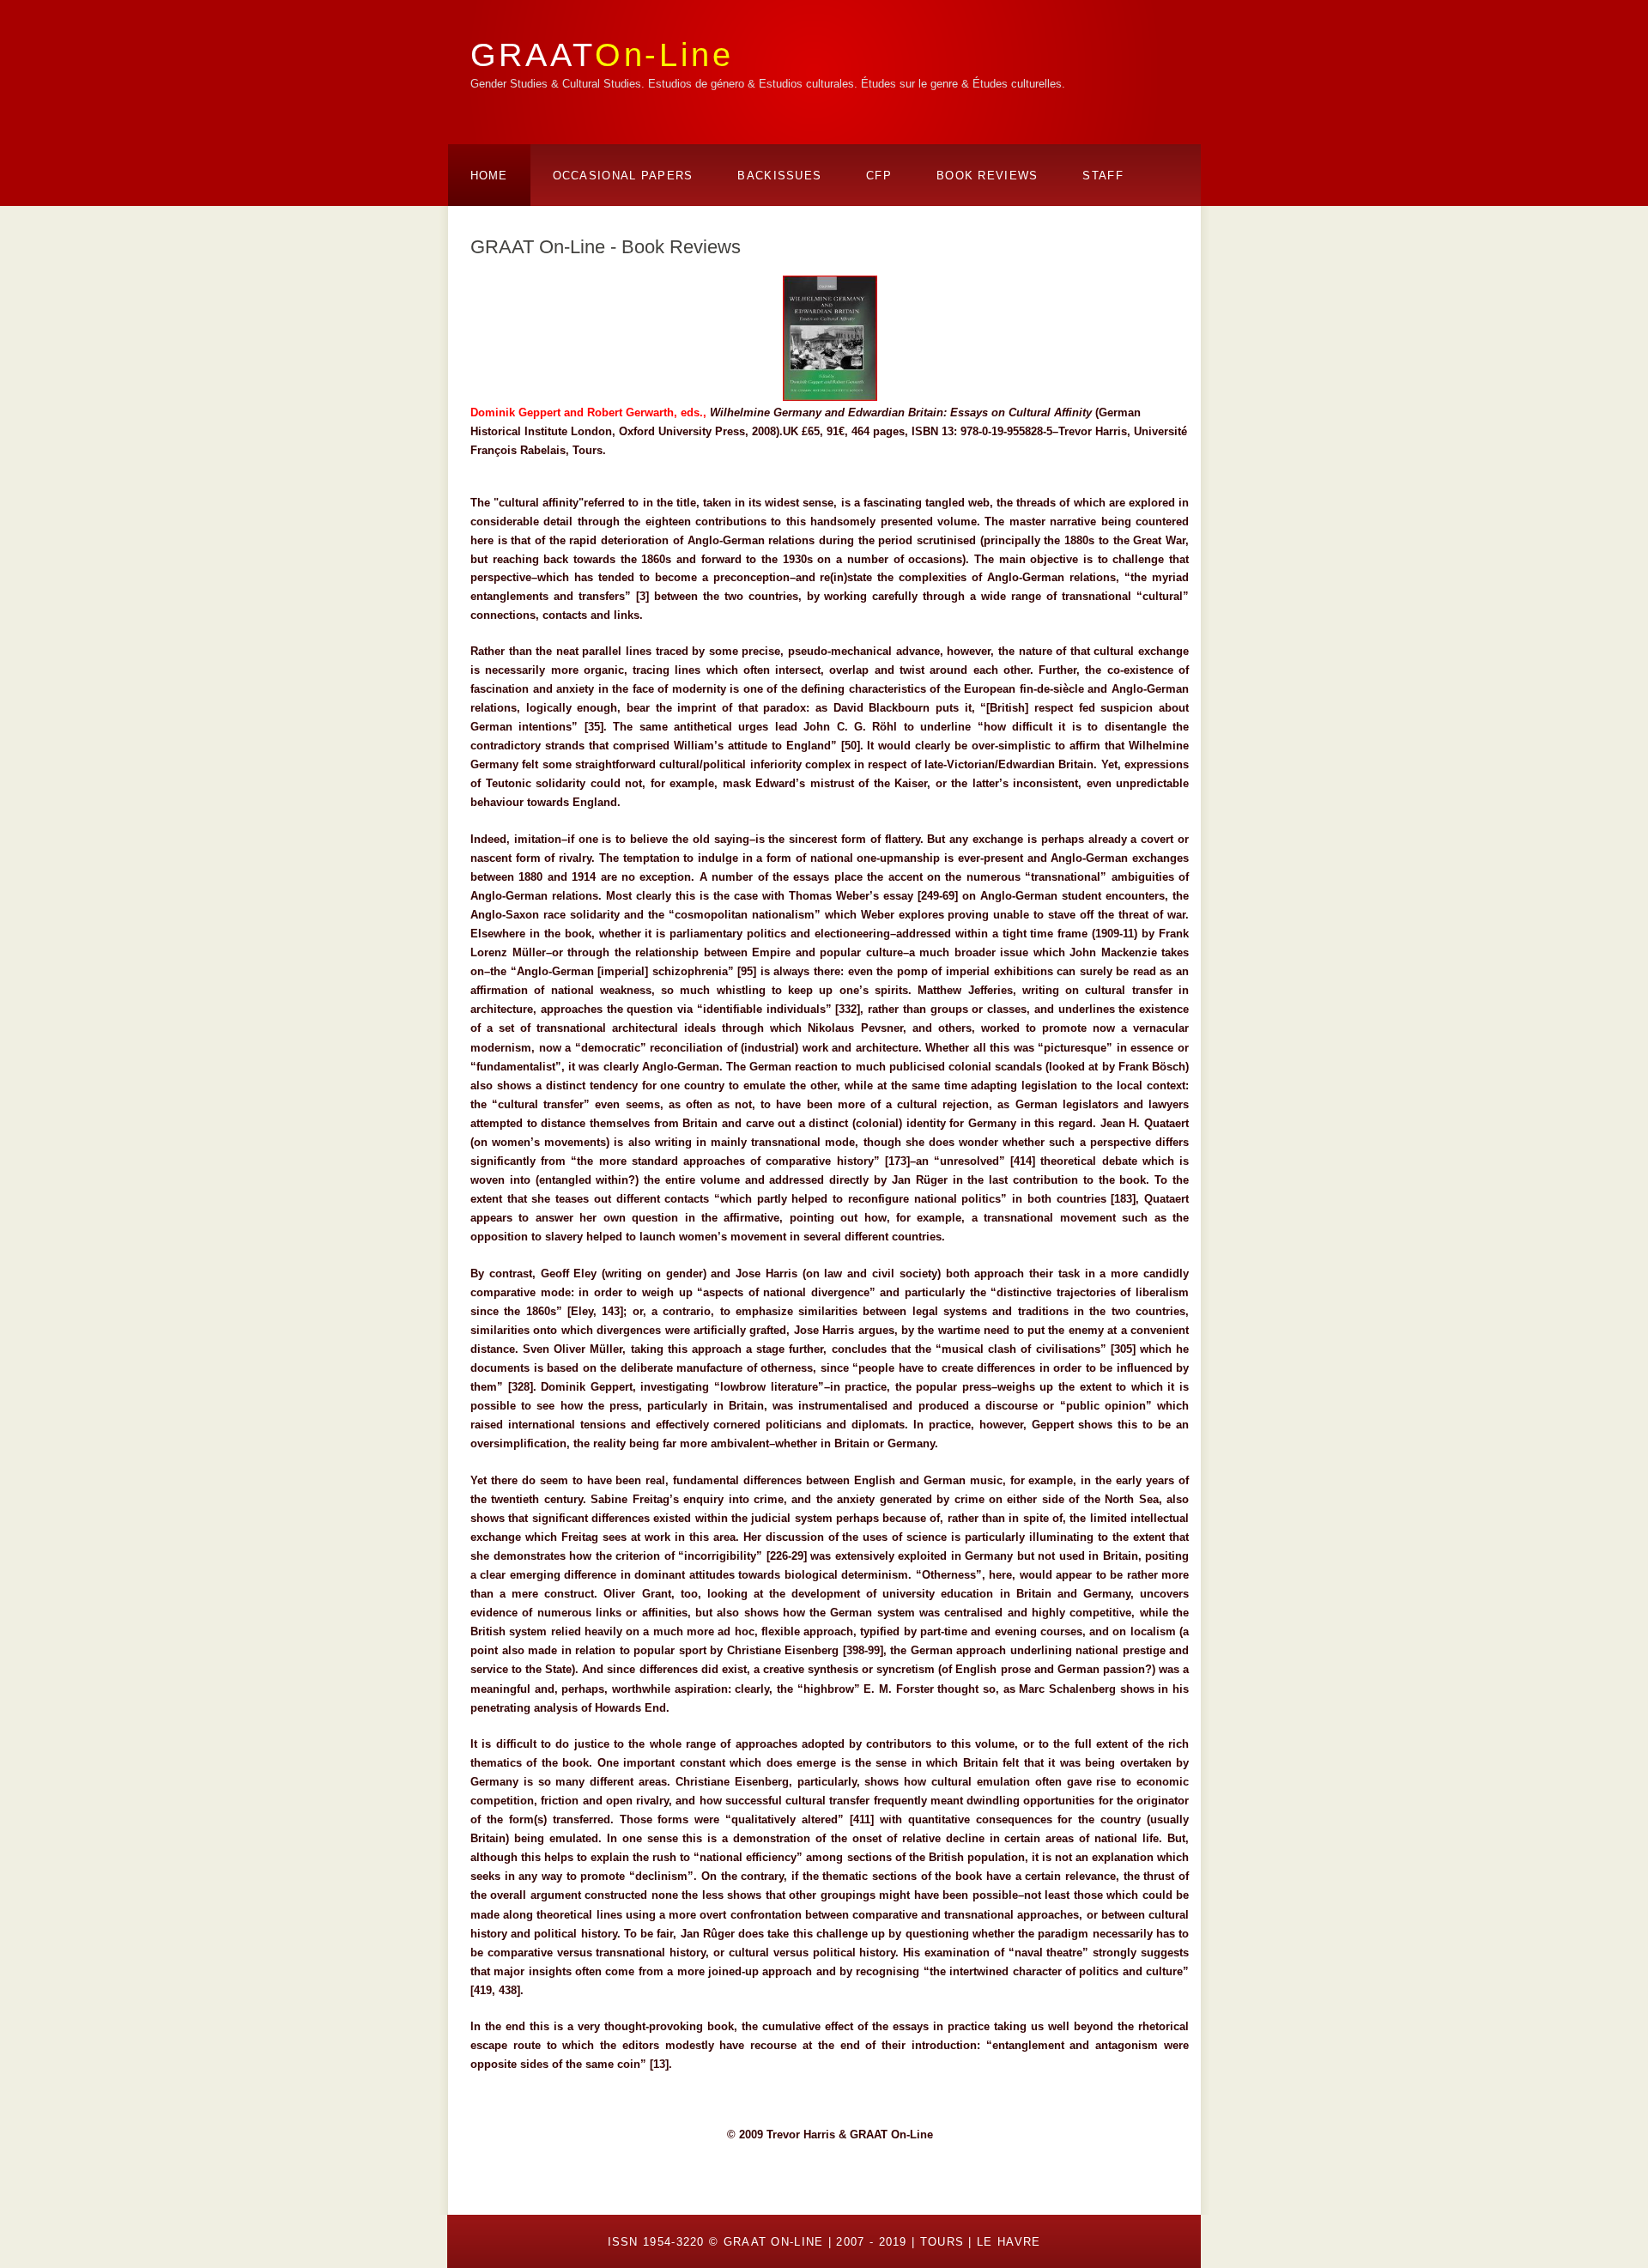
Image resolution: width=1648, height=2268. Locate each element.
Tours (942, 2242)
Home (489, 176)
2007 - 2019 (871, 2242)
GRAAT (602, 55)
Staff (1103, 176)
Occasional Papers (623, 176)
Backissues (779, 176)
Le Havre (1009, 2242)
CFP (879, 176)
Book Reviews (987, 176)
